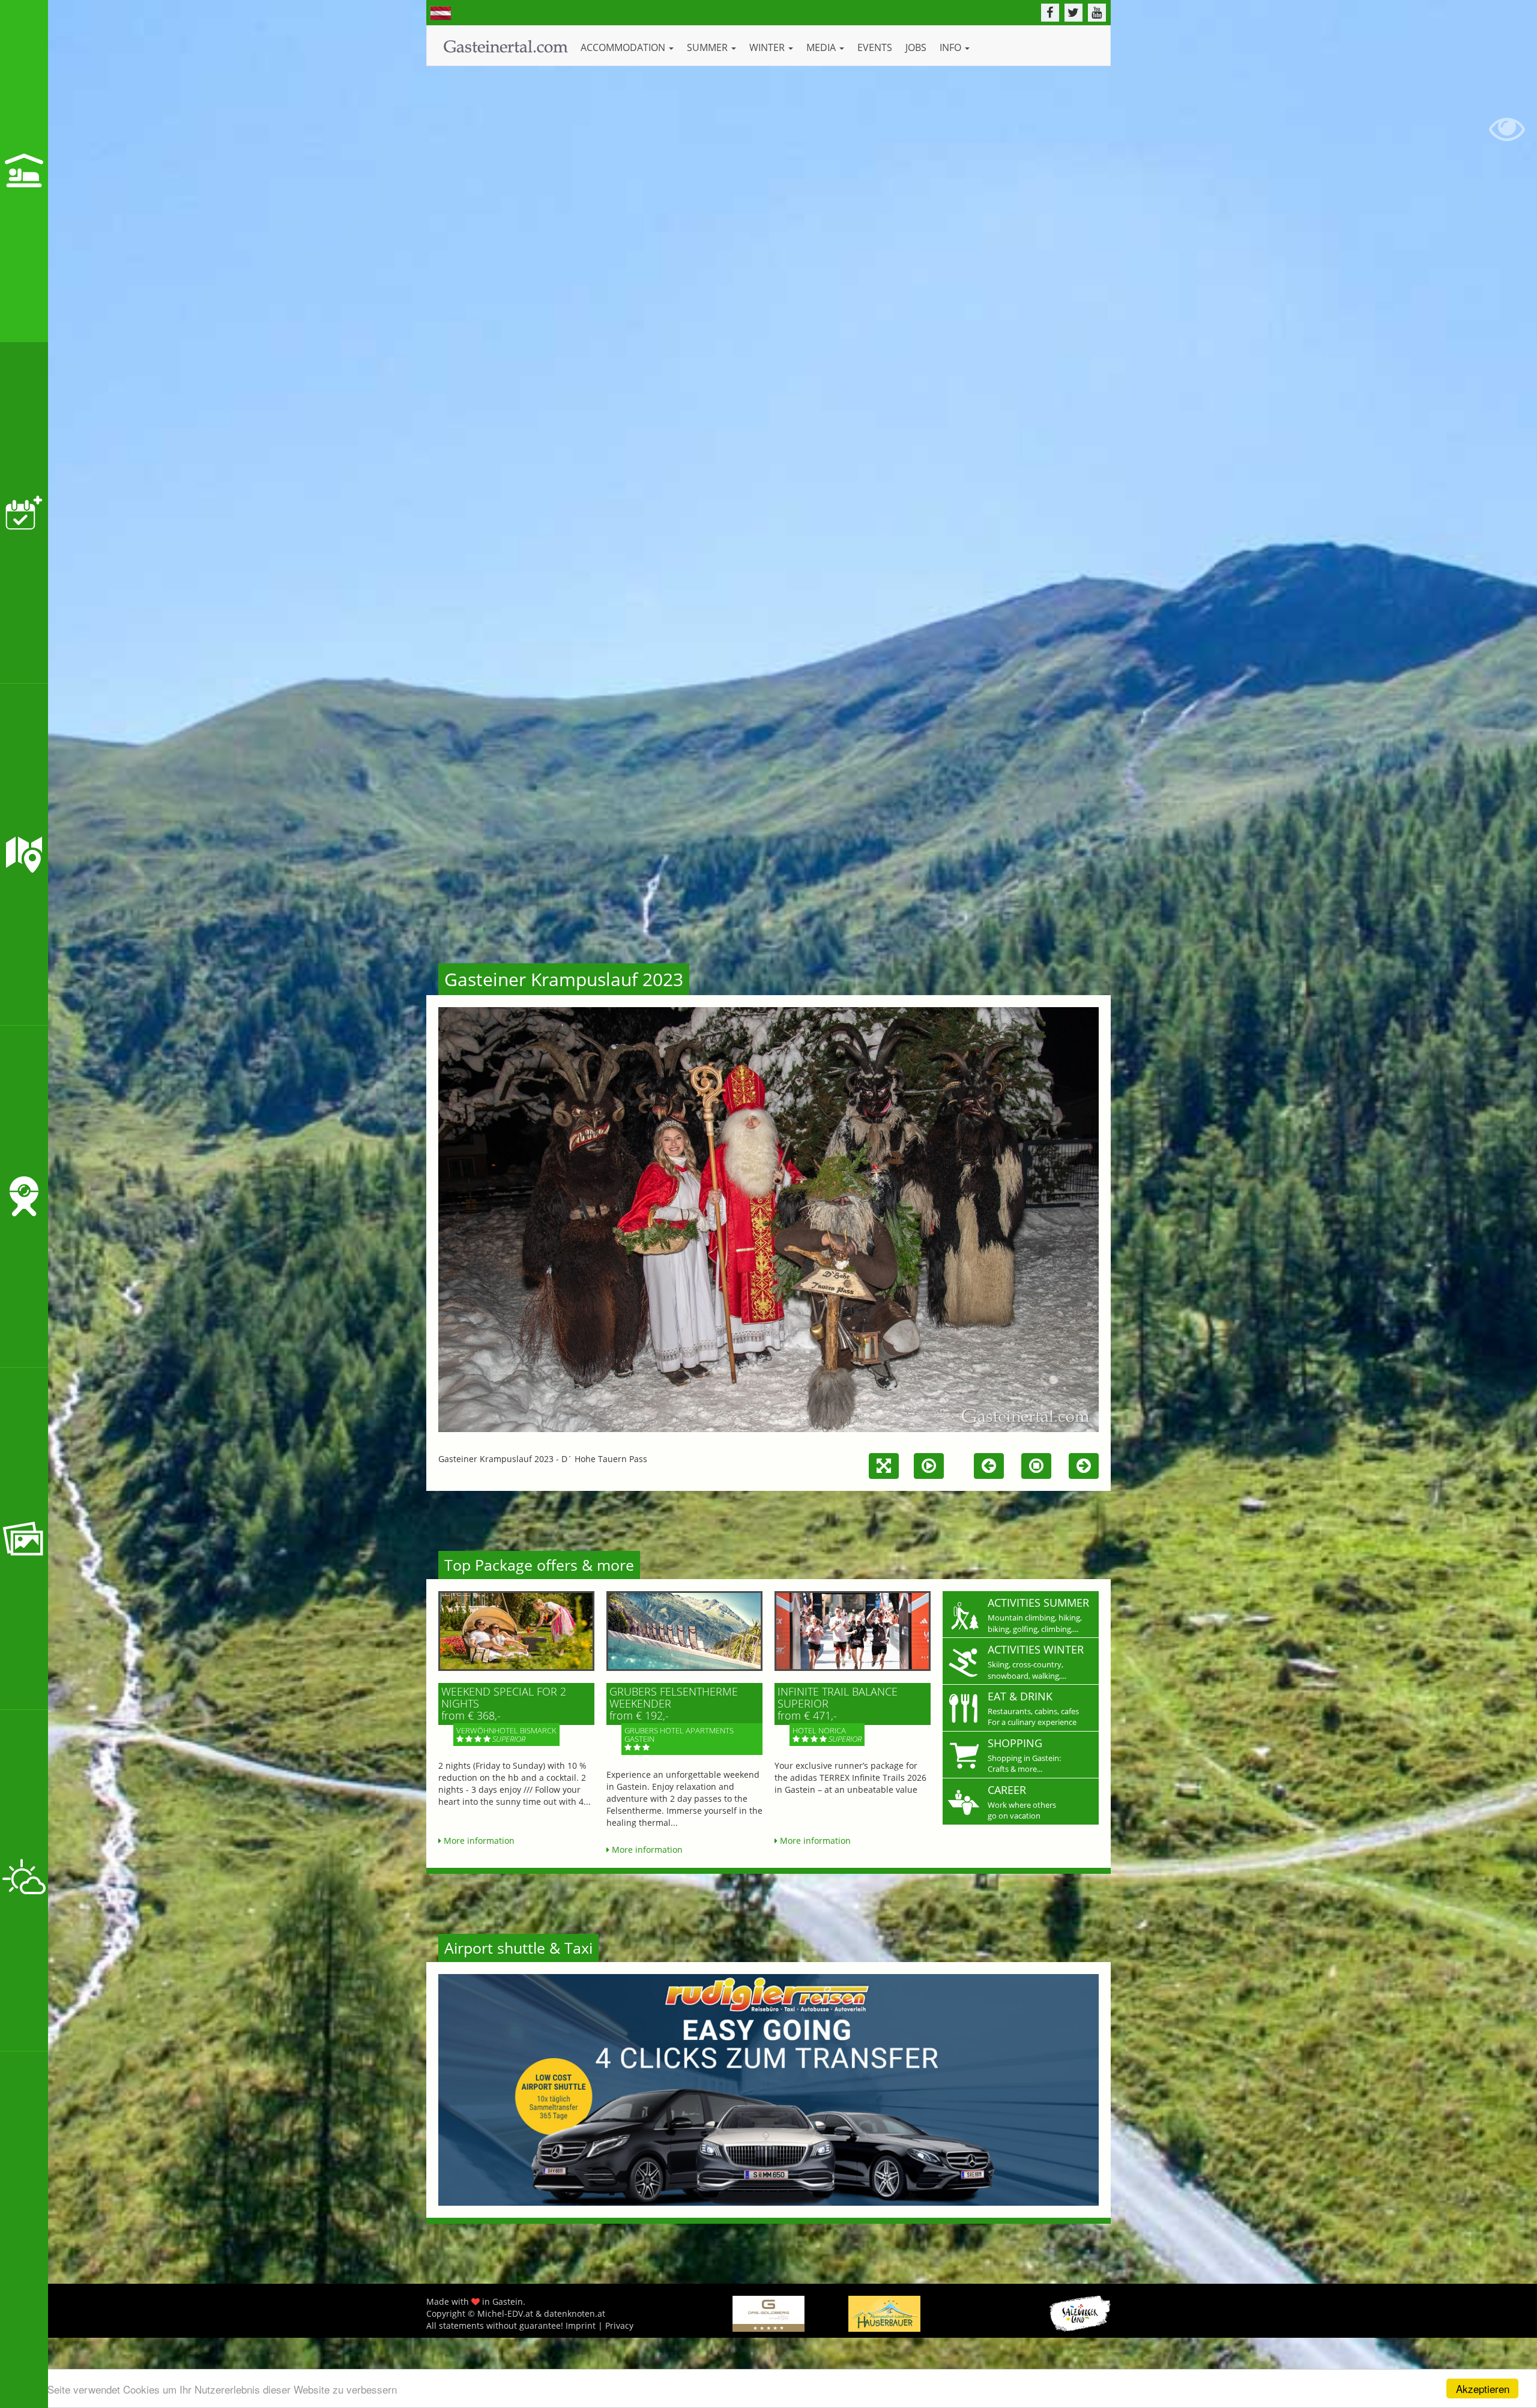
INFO (952, 47)
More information (478, 1841)
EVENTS (875, 47)
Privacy (619, 2325)
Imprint (581, 2325)
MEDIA (822, 47)
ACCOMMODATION (624, 47)
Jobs (916, 47)
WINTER (768, 47)
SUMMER (708, 47)
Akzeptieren (1483, 2388)
